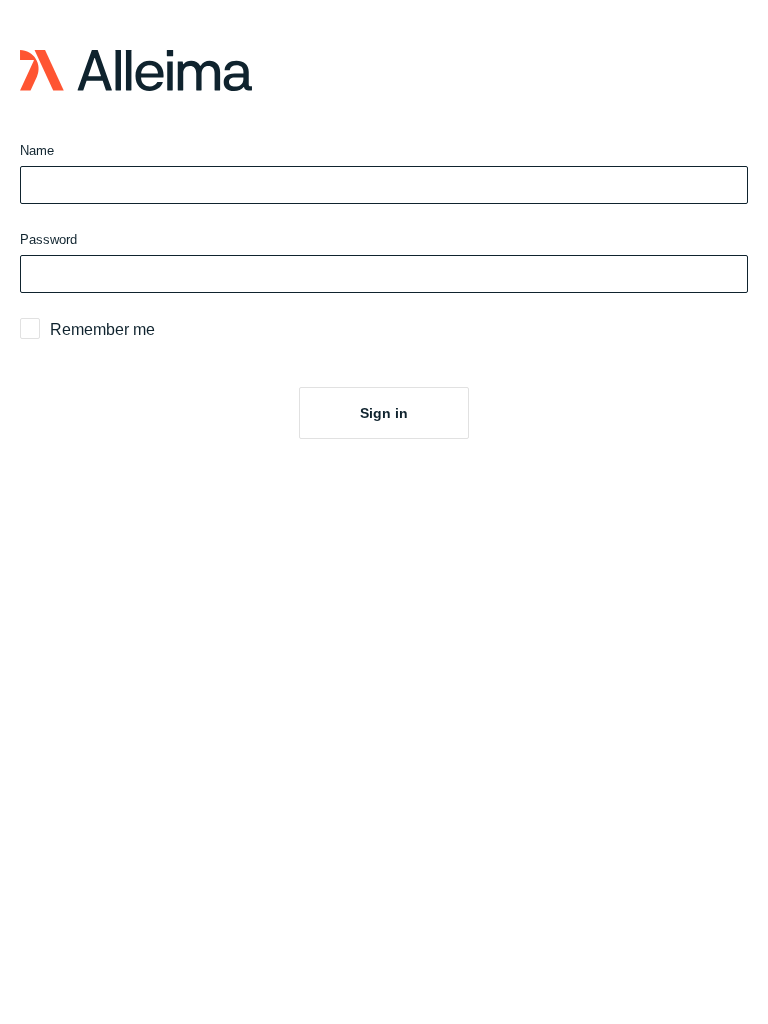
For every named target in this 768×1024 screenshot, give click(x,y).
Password (48, 239)
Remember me (102, 329)
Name (37, 150)
